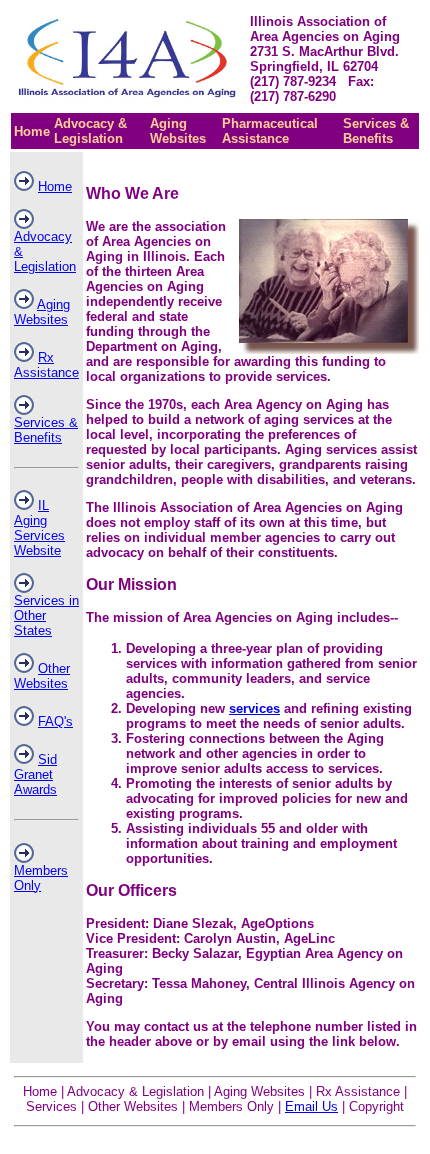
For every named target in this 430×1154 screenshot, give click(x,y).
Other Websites (42, 676)
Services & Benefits (376, 131)
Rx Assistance (46, 365)
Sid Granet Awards (35, 774)
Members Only (231, 1106)
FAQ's (55, 721)
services (254, 708)
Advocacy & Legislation (90, 131)
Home (32, 131)
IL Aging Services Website (39, 528)
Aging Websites (178, 131)
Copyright (376, 1106)
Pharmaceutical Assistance (270, 131)
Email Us (311, 1106)
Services (51, 1106)
